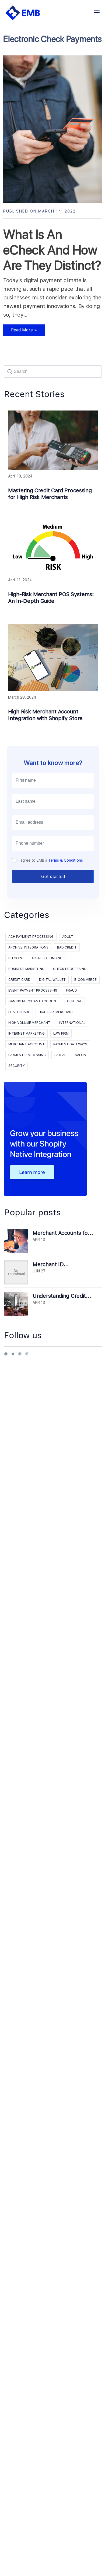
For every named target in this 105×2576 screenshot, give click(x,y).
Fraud (71, 990)
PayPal (60, 1055)
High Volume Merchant (29, 1023)
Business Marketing (26, 969)
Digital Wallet (52, 980)
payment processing (27, 1055)
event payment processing (33, 990)
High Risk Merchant (56, 1012)
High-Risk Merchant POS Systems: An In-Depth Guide (51, 598)
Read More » (20, 332)
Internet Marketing (27, 1034)
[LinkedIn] (20, 1356)
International (72, 1023)
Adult (68, 937)
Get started (53, 877)
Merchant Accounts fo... (63, 1233)
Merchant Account (27, 1044)
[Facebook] (6, 1356)
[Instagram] (27, 1356)
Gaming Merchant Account (33, 1001)
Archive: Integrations (28, 947)
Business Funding (47, 958)
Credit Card (19, 980)
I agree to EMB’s (51, 860)
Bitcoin (15, 958)
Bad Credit (67, 947)
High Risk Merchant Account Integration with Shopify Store (45, 715)
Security (17, 1066)
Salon (80, 1055)
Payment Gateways (70, 1044)
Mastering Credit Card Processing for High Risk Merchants (50, 494)
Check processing (70, 969)
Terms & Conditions (66, 860)
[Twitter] (13, 1356)
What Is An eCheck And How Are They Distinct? (52, 250)
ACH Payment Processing (31, 937)
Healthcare (19, 1012)
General (74, 1001)
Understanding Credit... (62, 1296)
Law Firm (61, 1034)
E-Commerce (85, 980)
